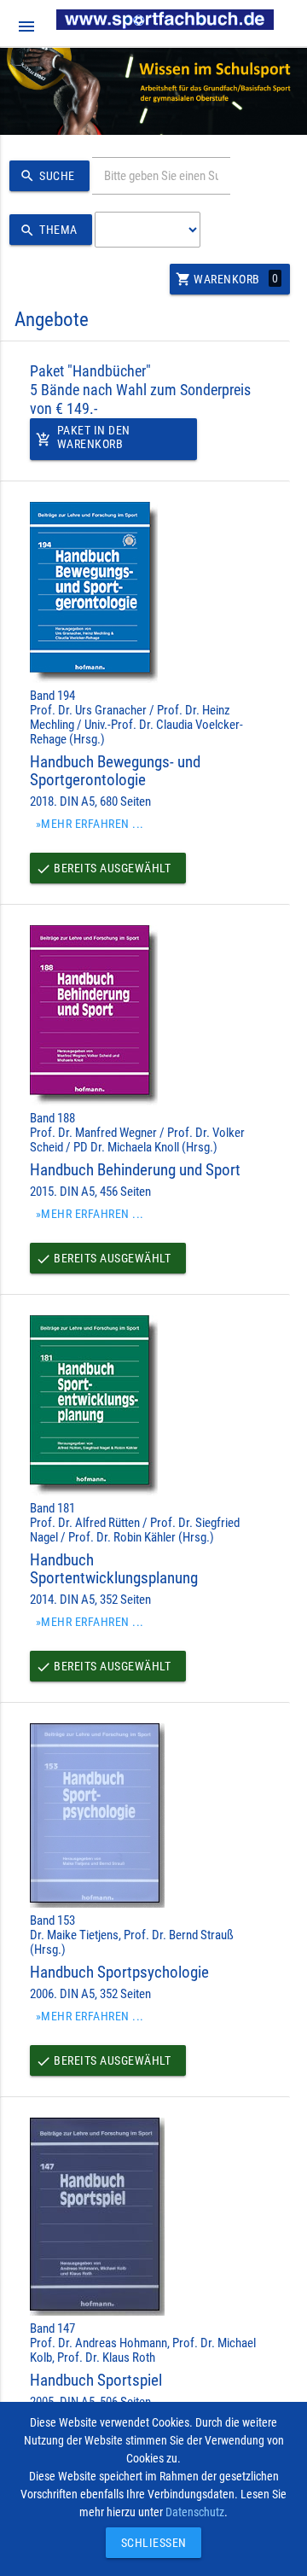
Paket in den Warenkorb (83, 437)
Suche (47, 176)
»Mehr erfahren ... (90, 824)
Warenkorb (227, 279)
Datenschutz (195, 2512)
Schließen (149, 2543)
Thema (49, 230)
